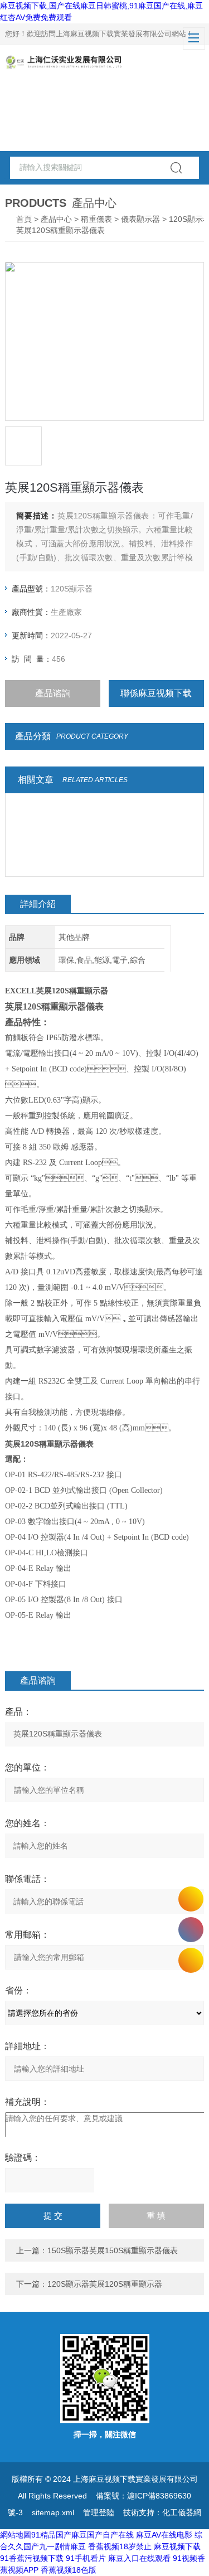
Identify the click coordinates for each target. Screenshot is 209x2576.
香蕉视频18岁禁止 (120, 2546)
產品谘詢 (53, 693)
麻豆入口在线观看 (139, 2558)
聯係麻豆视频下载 (156, 693)
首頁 (24, 219)
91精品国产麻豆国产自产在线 (82, 2535)
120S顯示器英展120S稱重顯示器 (105, 2284)
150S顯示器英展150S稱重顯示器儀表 (113, 2250)
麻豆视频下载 (177, 2546)
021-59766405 (191, 1930)
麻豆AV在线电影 (164, 2535)
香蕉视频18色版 (69, 2570)
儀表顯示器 (140, 219)
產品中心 (56, 219)
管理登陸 (99, 2512)
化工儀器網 (182, 2512)
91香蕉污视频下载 (32, 2558)
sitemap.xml (53, 2512)
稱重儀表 (96, 219)
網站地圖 (16, 2535)
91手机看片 (86, 2558)
